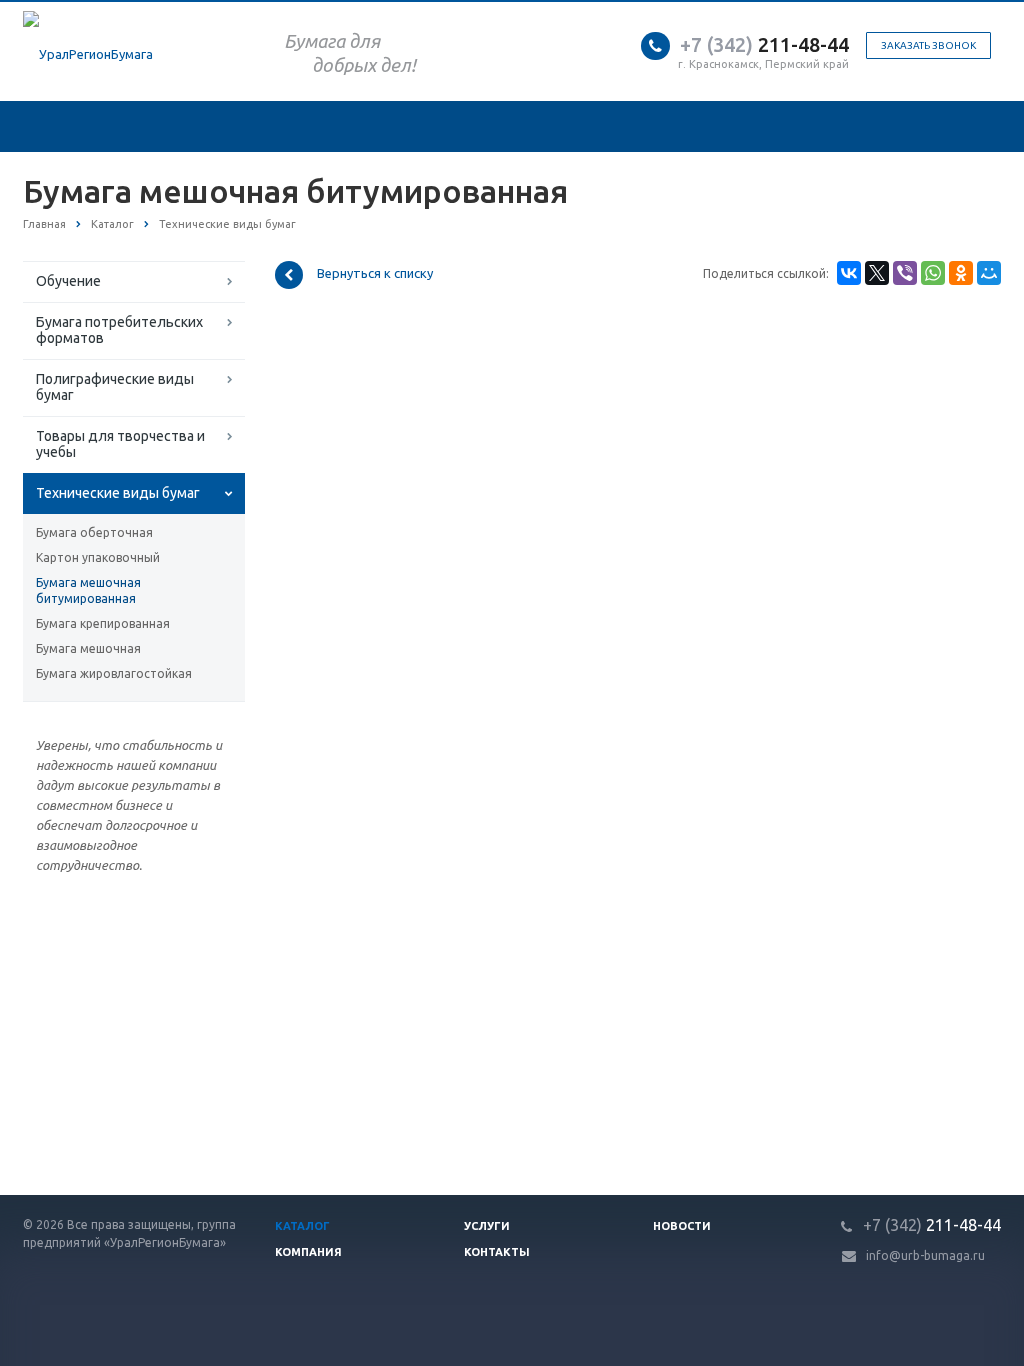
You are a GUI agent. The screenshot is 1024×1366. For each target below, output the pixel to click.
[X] (877, 273)
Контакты (497, 1252)
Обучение (68, 281)
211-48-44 (764, 44)
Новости (682, 1226)
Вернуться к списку (375, 274)
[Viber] (905, 273)
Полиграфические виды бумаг (115, 387)
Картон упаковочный (98, 557)
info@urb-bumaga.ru (925, 1255)
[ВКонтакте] (849, 273)
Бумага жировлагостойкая (114, 673)
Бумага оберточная (94, 532)
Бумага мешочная (88, 648)
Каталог (302, 1226)
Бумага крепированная (103, 623)
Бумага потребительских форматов (119, 330)
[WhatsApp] (933, 273)
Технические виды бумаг (118, 493)
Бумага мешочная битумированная (88, 590)
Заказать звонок (928, 45)
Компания (308, 1252)
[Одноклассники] (961, 273)
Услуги (487, 1226)
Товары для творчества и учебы (120, 444)
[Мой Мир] (989, 273)
